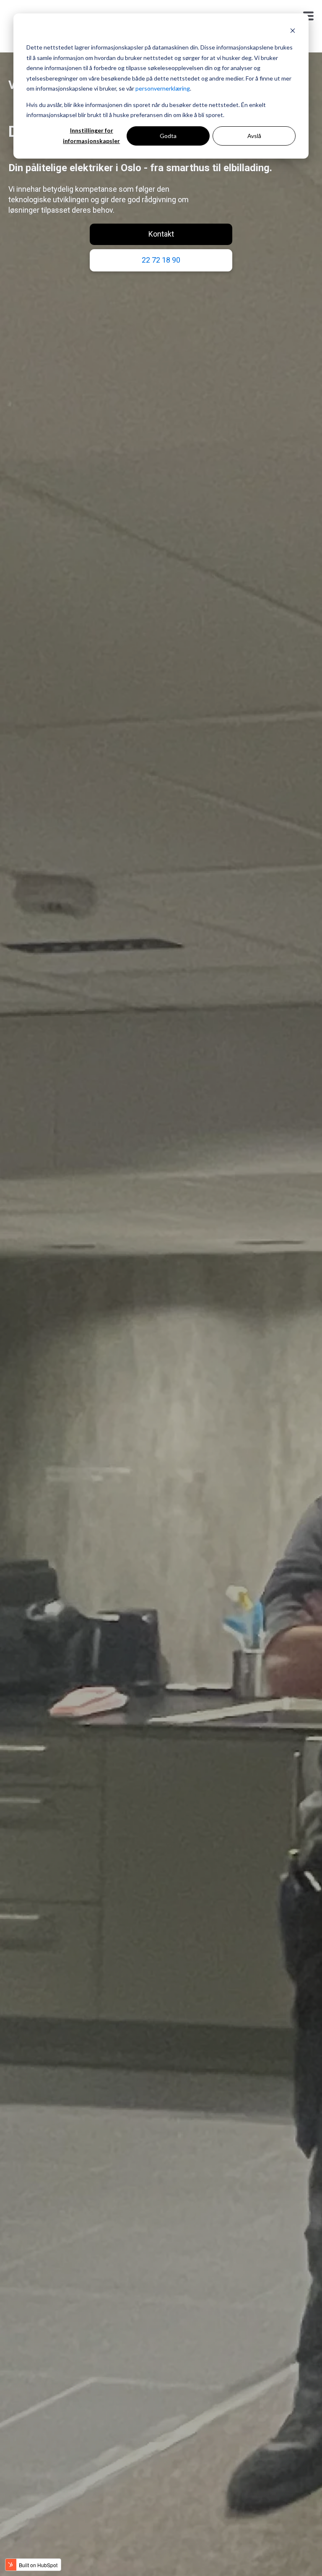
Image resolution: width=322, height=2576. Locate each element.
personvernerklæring (163, 88)
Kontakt (161, 234)
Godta (168, 136)
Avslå (254, 136)
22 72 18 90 (161, 260)
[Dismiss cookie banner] (293, 32)
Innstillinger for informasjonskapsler (91, 136)
